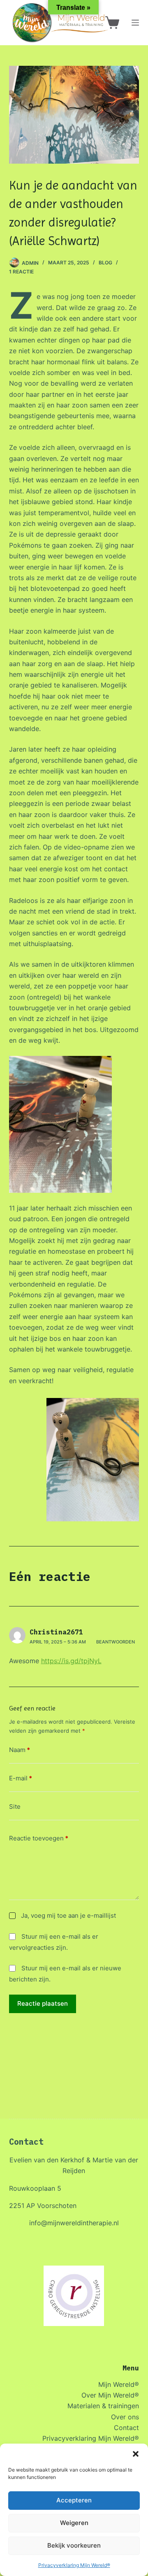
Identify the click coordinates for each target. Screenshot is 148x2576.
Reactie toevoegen (39, 1838)
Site (15, 1806)
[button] (136, 2454)
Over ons (125, 2417)
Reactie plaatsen (43, 2003)
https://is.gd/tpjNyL (71, 1661)
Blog (105, 263)
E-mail (21, 1778)
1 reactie (21, 272)
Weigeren (74, 2523)
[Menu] (135, 23)
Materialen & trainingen (103, 2406)
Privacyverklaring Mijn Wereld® (74, 2565)
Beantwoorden (116, 1642)
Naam (20, 1750)
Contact (126, 2428)
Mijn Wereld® (119, 2384)
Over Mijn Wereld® (110, 2395)
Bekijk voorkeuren (74, 2545)
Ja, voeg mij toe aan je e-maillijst (68, 1915)
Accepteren (74, 2500)
